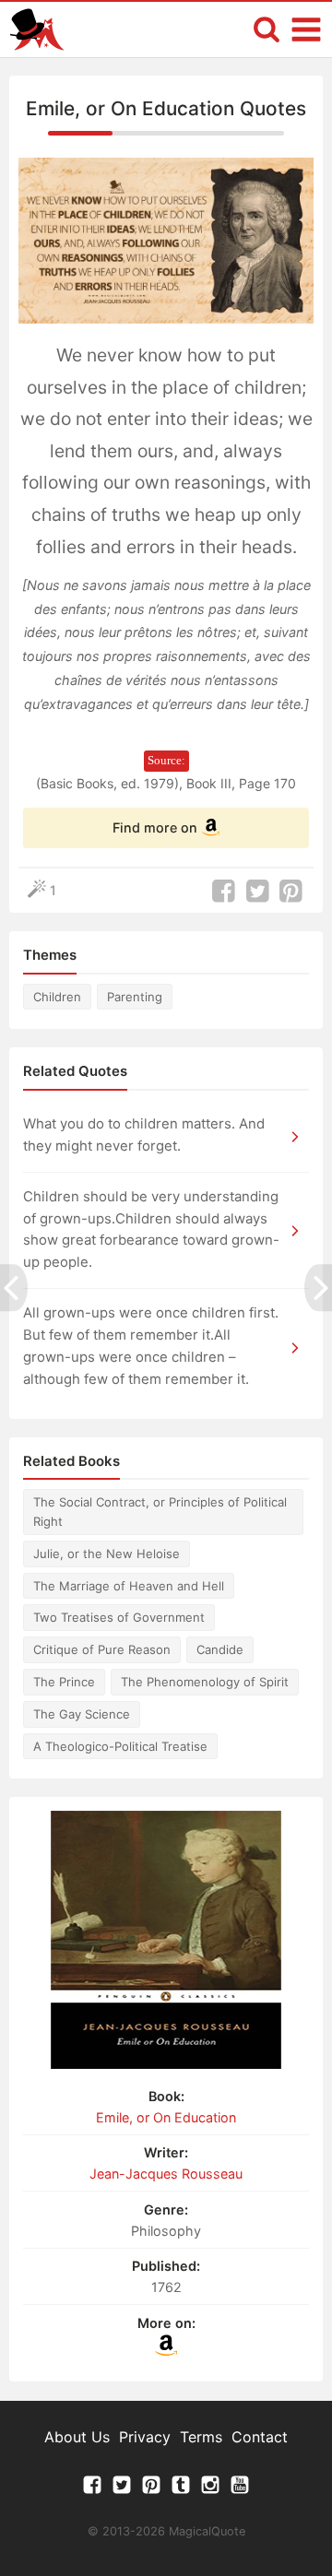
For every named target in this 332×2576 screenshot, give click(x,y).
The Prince (64, 1682)
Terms (201, 2437)
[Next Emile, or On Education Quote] (318, 1288)
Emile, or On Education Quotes (166, 108)
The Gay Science (82, 1714)
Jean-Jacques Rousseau (166, 2174)
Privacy (145, 2437)
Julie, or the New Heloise (107, 1554)
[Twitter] (122, 2489)
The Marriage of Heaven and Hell (129, 1586)
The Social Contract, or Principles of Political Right (160, 1512)
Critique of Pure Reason (102, 1649)
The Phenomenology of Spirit (205, 1682)
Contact (260, 2437)
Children (57, 997)
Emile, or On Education (166, 2117)
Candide (220, 1649)
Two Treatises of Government (119, 1617)
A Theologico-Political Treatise (120, 1746)
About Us (77, 2437)
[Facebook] (92, 2489)
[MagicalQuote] (37, 30)
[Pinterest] (151, 2489)
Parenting (135, 997)
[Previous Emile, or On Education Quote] (14, 1288)
